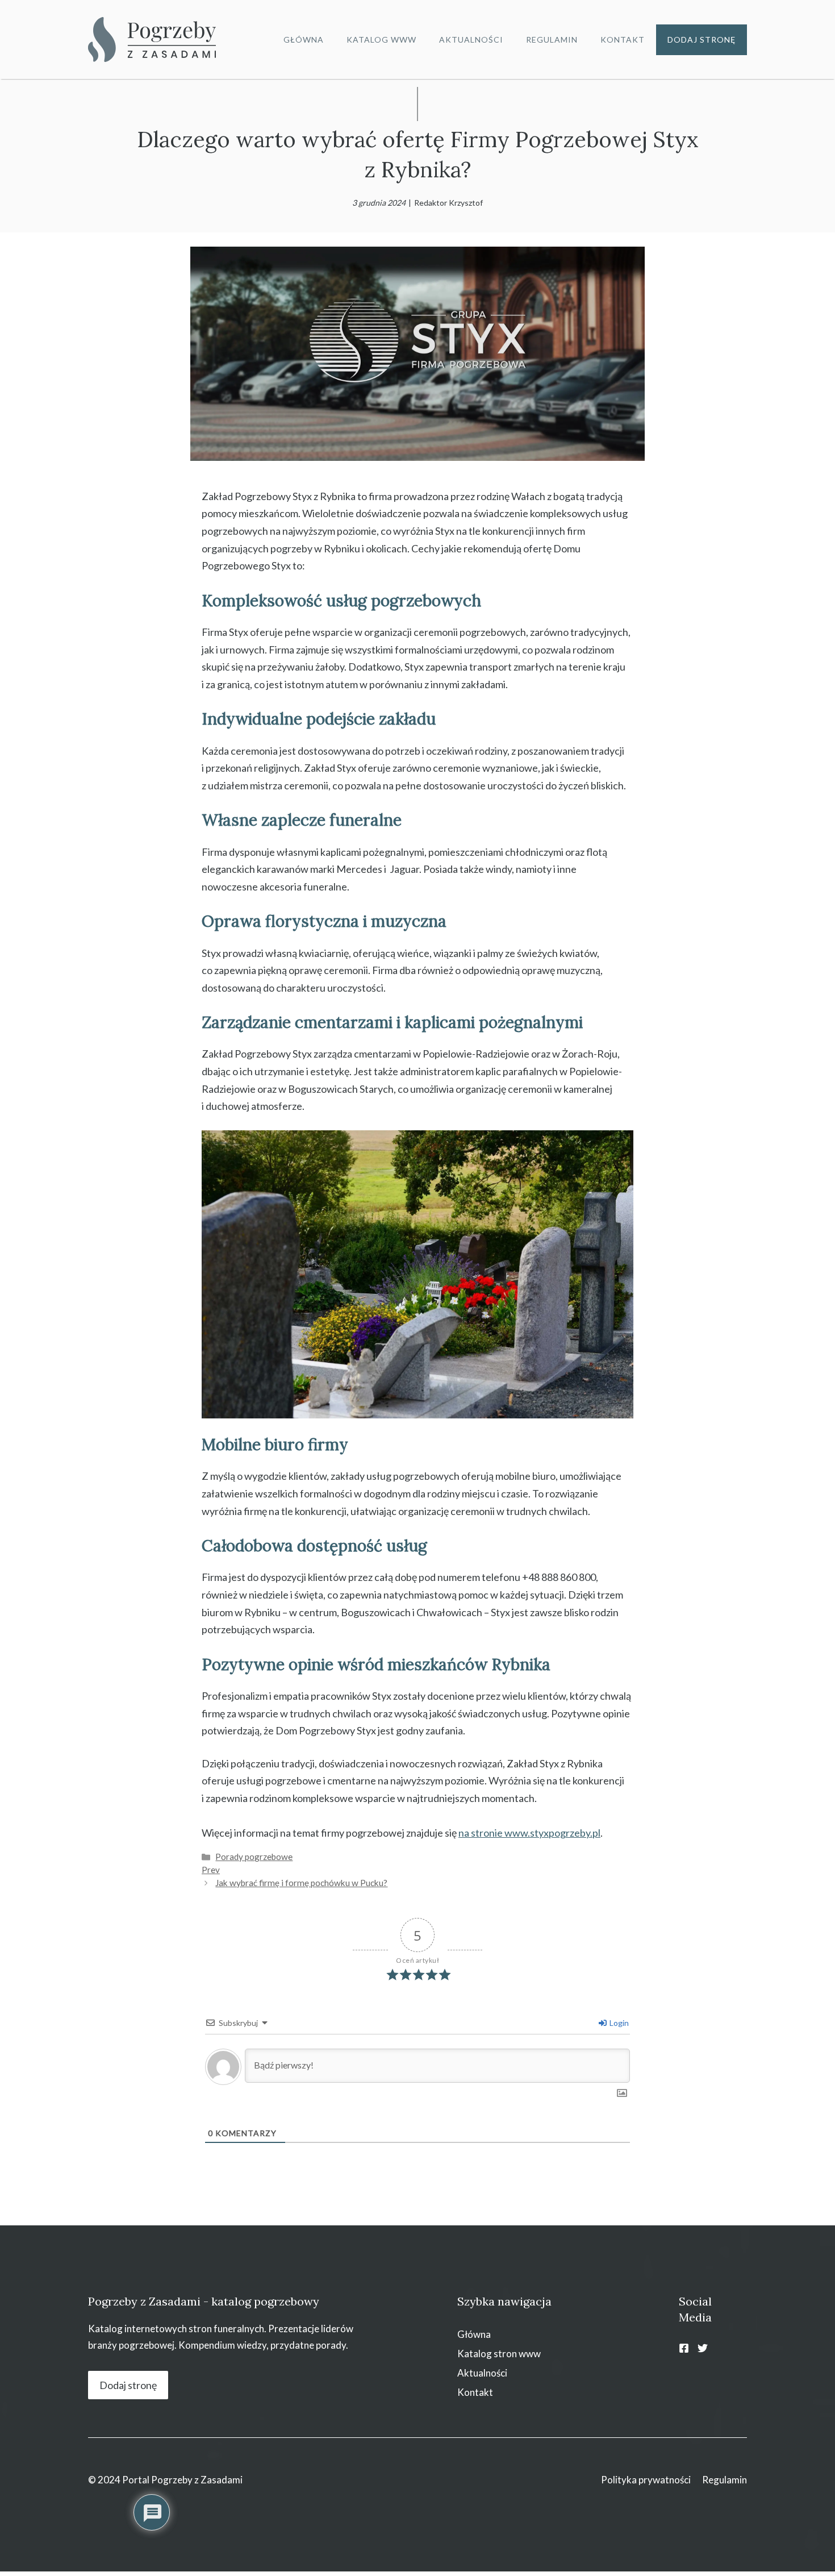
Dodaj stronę (702, 39)
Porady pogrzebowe (254, 1857)
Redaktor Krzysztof (448, 203)
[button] (23, 2553)
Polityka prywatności (646, 2480)
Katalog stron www (499, 2354)
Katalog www (381, 39)
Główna (304, 39)
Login (618, 2023)
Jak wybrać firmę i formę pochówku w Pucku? (301, 1883)
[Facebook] (684, 2348)
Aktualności (471, 39)
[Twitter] (703, 2348)
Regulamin (552, 39)
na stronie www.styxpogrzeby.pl (529, 1833)
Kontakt (623, 39)
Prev (211, 1870)
